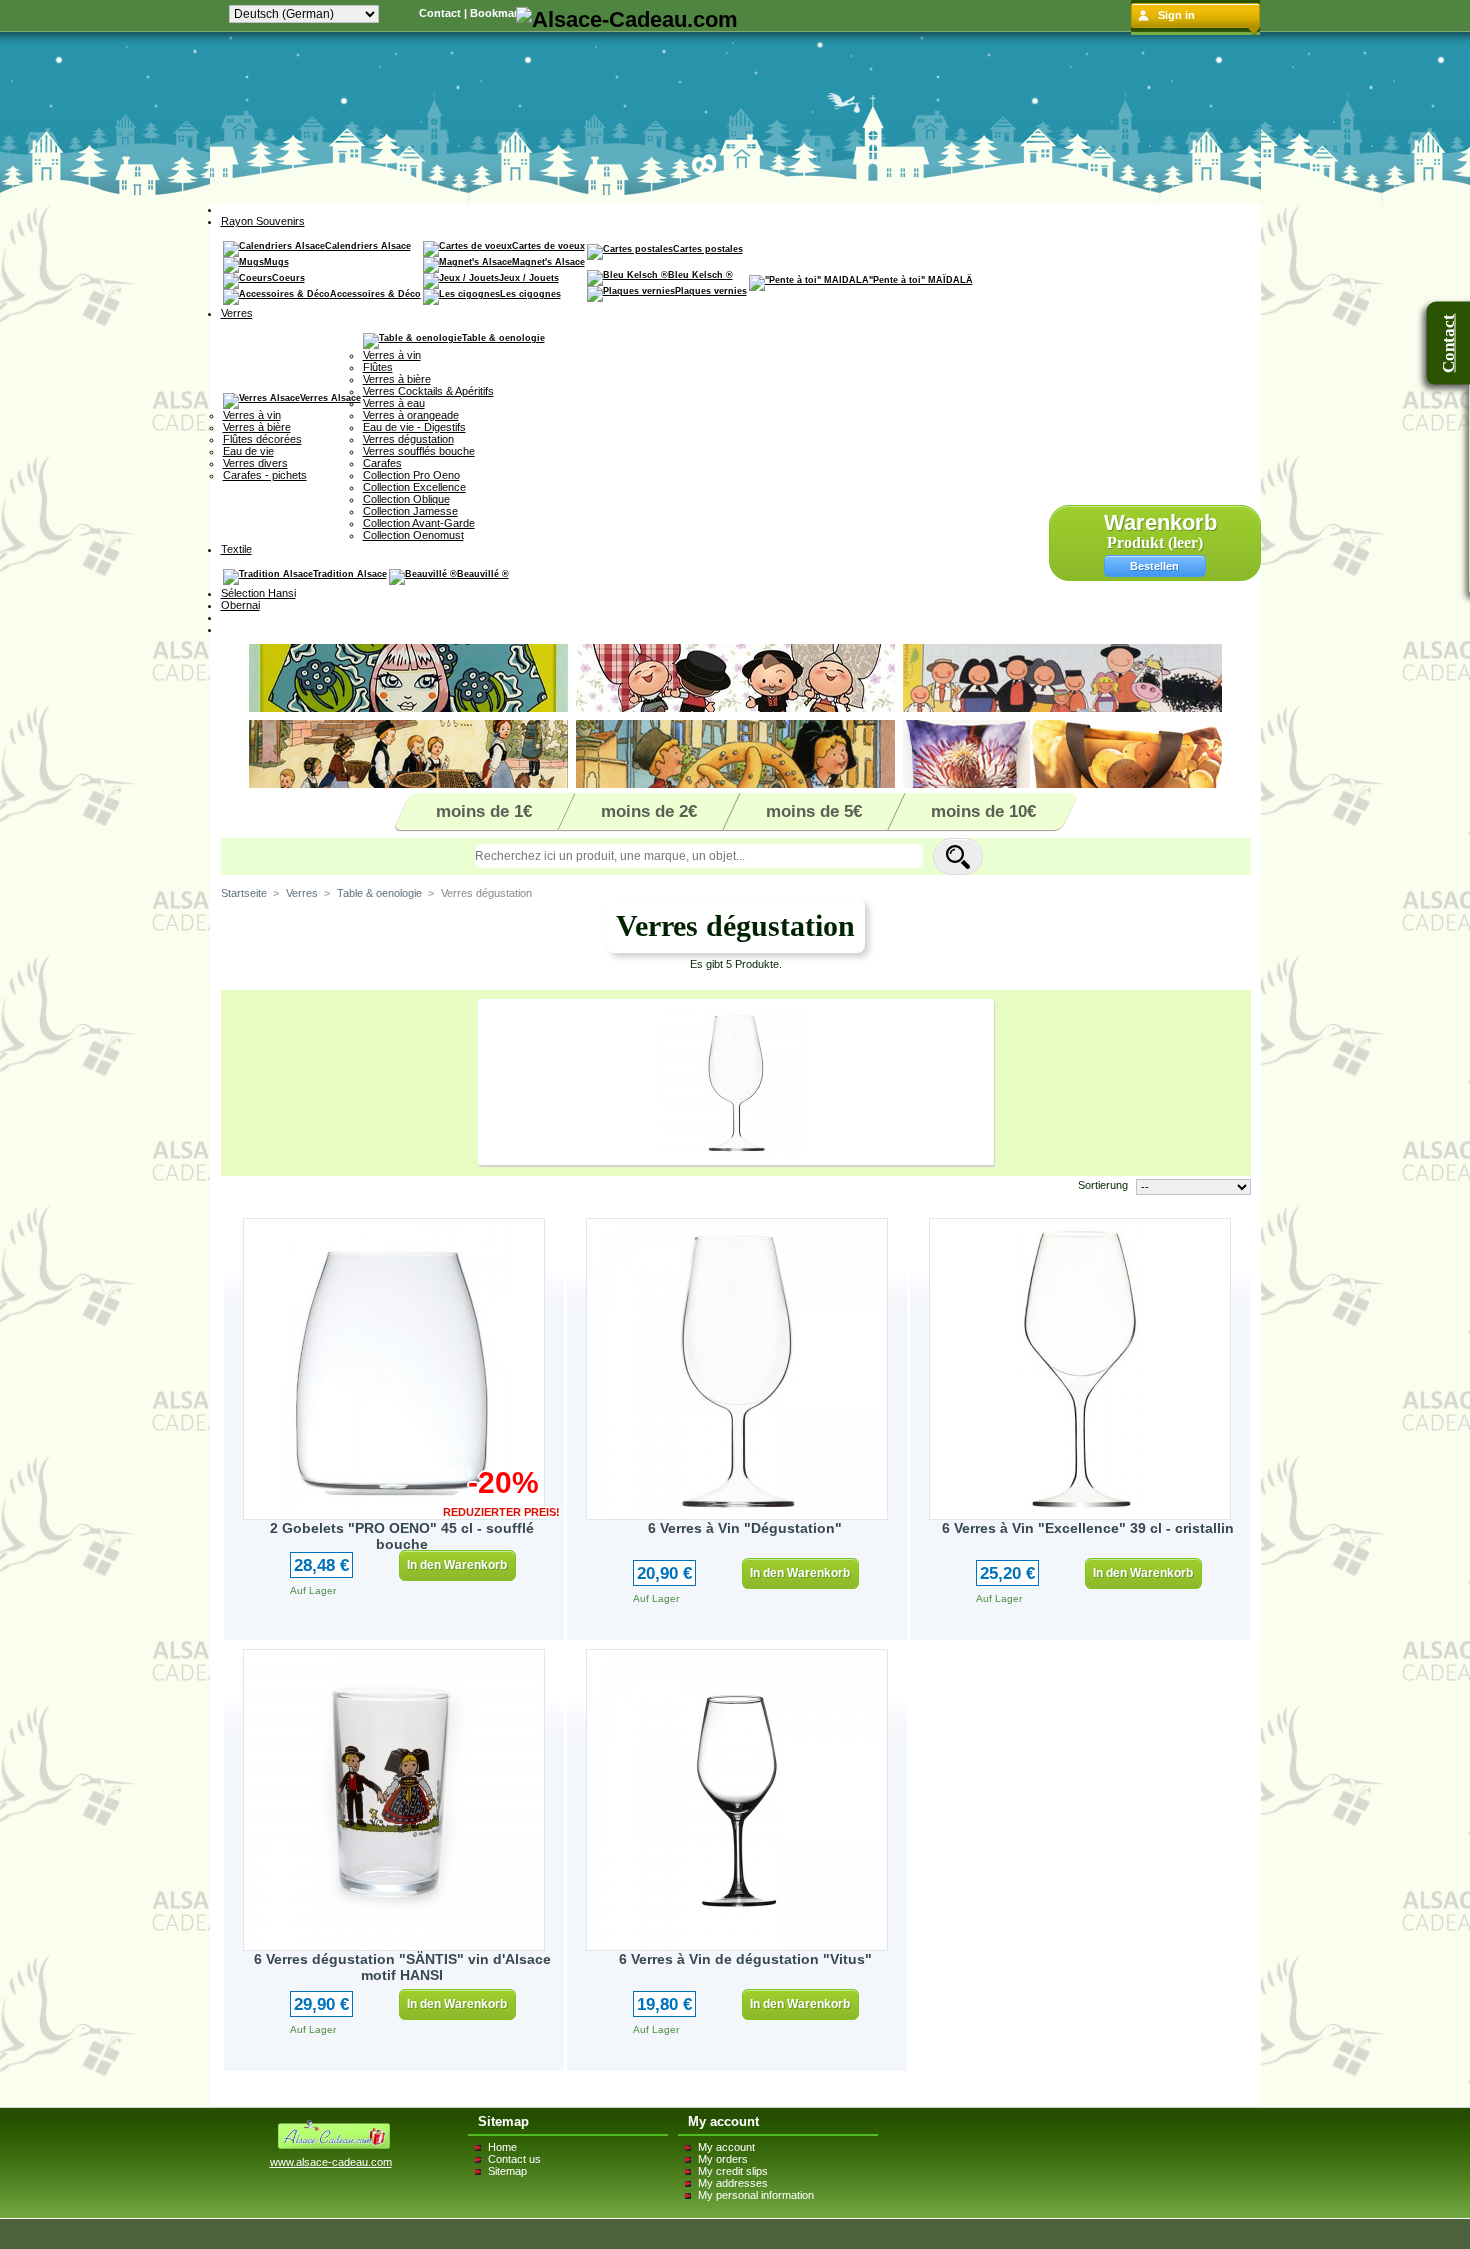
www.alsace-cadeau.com (331, 2162)
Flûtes (378, 367)
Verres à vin (252, 415)
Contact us (514, 2159)
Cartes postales (708, 249)
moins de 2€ (649, 811)
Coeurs (288, 278)
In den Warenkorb (457, 1565)
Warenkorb (1160, 522)
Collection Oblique (406, 499)
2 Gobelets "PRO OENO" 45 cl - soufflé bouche (402, 1536)
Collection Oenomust (413, 535)
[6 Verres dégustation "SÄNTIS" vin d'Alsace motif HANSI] (394, 1800)
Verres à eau (394, 403)
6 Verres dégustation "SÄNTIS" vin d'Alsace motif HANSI (402, 1967)
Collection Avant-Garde (419, 523)
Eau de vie (248, 451)
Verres (302, 893)
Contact (440, 13)
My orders (723, 2159)
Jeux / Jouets (529, 278)
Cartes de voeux (548, 246)
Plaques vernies (711, 291)
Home (502, 2147)
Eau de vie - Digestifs (414, 427)
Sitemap (507, 2171)
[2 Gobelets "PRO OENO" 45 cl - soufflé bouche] (394, 1369)
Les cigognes (530, 294)
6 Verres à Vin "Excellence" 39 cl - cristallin (1088, 1528)
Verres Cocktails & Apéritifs (428, 391)
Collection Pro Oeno (411, 475)
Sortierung (1103, 1185)
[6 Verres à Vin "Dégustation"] (737, 1369)
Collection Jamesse (410, 511)
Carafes (382, 463)
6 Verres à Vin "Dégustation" (745, 1528)
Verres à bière (257, 427)
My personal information (756, 2195)
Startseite (244, 893)
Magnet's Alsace (548, 262)
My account (726, 2147)
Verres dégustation (408, 439)
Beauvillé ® (483, 574)
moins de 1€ (484, 811)
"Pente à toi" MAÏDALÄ (921, 280)
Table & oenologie (503, 338)
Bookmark (497, 13)
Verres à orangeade (411, 415)
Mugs (276, 262)
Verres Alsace (330, 398)
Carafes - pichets (265, 475)
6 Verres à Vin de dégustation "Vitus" (745, 1959)
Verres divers (255, 463)
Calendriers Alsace (368, 246)
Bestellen (1154, 566)
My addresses (733, 2183)
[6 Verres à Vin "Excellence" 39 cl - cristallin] (1080, 1369)
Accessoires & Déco (375, 294)
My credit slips (733, 2171)
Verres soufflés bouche (419, 451)
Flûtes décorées (262, 439)
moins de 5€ (814, 811)
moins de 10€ (983, 811)
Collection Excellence (414, 487)
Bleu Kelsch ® (700, 275)
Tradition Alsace (350, 574)
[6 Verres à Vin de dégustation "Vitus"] (737, 1800)
